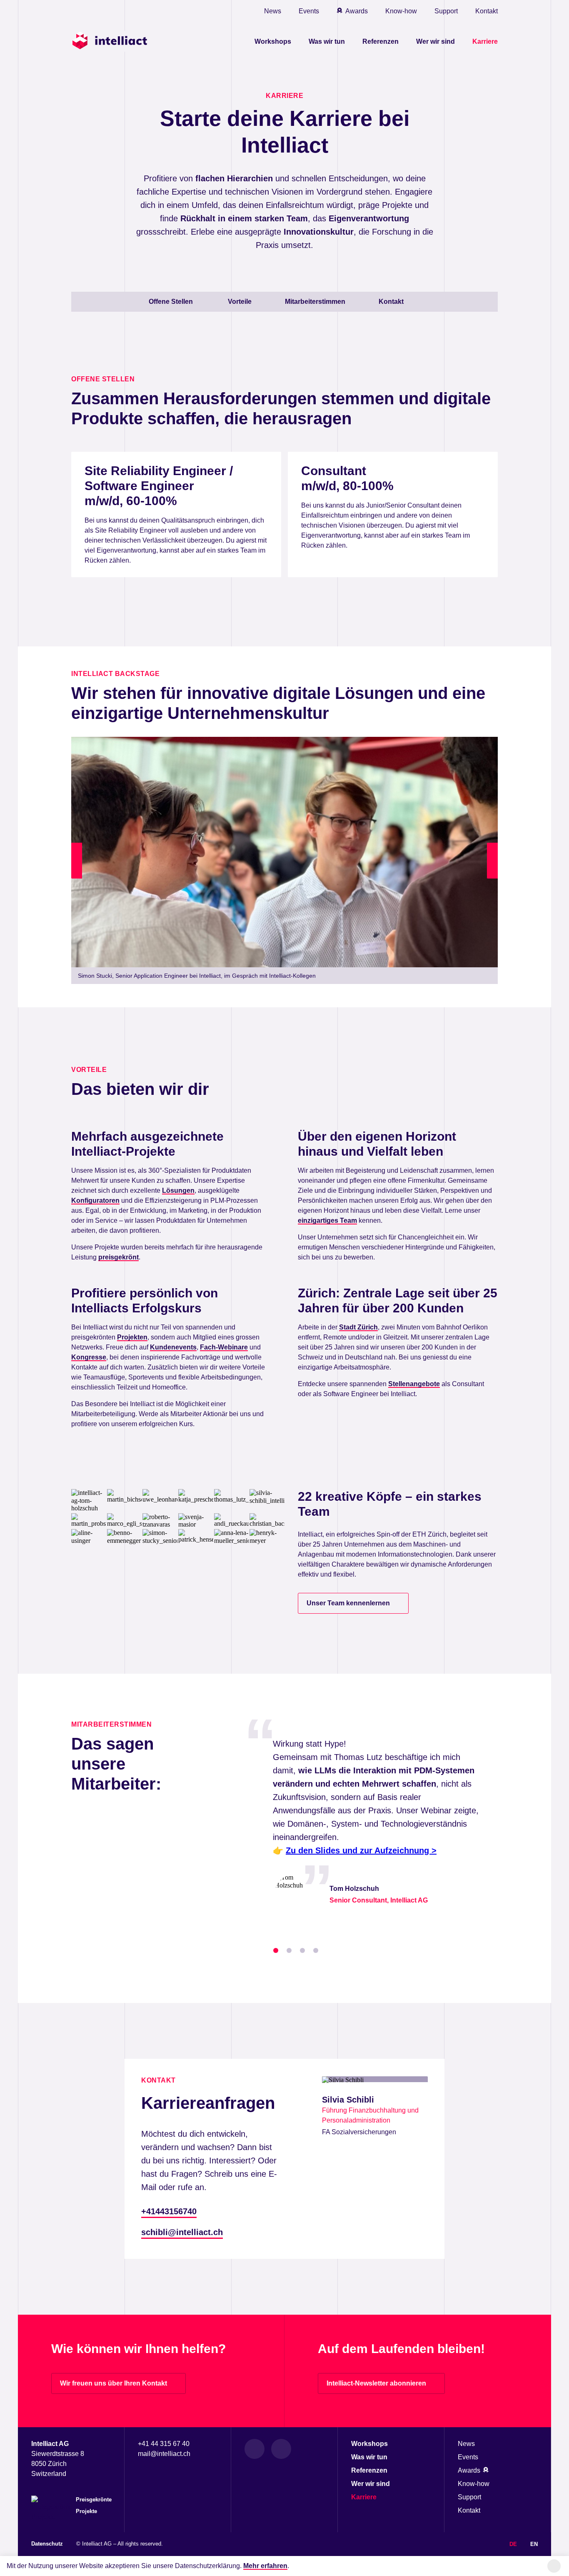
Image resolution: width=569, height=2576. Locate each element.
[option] (284, 861)
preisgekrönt (119, 1257)
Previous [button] (78, 860)
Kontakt (487, 11)
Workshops (273, 41)
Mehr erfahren (265, 2566)
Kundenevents (173, 1347)
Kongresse (89, 1357)
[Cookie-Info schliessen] (554, 2566)
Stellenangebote (414, 1384)
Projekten (132, 1337)
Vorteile (240, 302)
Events (309, 11)
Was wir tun (327, 41)
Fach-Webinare (224, 1347)
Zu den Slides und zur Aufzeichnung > (361, 1850)
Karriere (485, 41)
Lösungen (178, 1190)
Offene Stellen (172, 302)
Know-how (401, 11)
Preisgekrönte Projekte (94, 2505)
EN (534, 2544)
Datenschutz (47, 2544)
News (273, 11)
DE (513, 2544)
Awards (357, 11)
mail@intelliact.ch (164, 2454)
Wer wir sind (435, 41)
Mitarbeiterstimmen (315, 302)
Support (446, 11)
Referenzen (381, 41)
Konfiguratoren (95, 1200)
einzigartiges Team (327, 1220)
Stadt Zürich (358, 1327)
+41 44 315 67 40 (164, 2444)
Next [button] (494, 860)
